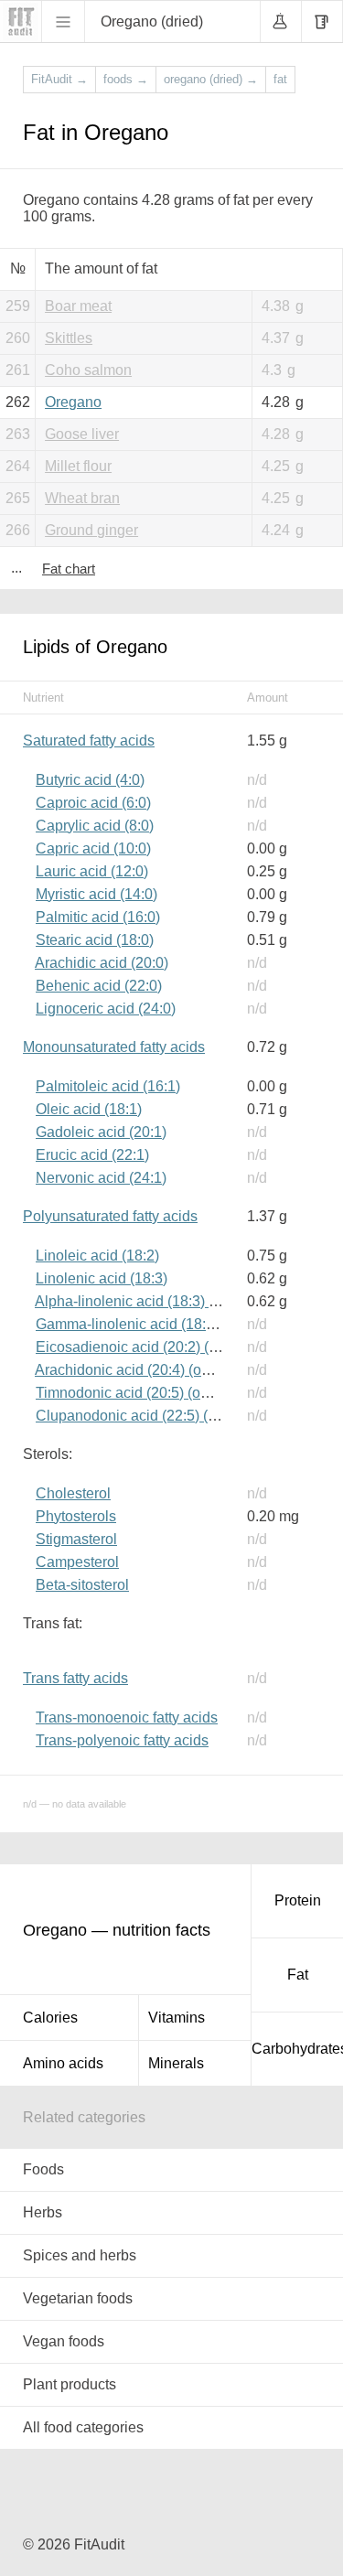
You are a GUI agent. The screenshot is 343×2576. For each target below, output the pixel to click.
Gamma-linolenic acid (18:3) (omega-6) (162, 1324)
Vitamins (177, 2018)
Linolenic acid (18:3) (102, 1278)
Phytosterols (76, 1516)
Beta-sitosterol (82, 1585)
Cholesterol (73, 1493)
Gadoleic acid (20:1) (101, 1132)
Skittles (69, 338)
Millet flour (78, 466)
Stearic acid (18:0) (95, 940)
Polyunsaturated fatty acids (110, 1216)
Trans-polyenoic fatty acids (122, 1740)
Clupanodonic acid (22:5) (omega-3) (153, 1416)
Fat (298, 1975)
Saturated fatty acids (89, 741)
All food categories (83, 2427)
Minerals (176, 2063)
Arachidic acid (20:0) (102, 963)
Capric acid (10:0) (93, 848)
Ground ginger (91, 530)
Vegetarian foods (78, 2298)
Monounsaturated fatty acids (114, 1047)
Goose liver (82, 434)
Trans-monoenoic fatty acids (127, 1717)
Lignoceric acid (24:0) (106, 1009)
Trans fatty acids (75, 1678)
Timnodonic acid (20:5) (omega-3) (145, 1393)
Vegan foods (64, 2341)
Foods (43, 2169)
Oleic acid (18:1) (89, 1109)
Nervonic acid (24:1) (101, 1178)
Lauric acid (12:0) (92, 871)
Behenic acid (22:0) (99, 986)
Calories (50, 2018)
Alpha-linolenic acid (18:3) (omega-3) (155, 1301)
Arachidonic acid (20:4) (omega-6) (145, 1370)
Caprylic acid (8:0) (95, 826)
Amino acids (63, 2063)
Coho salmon (88, 370)
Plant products (70, 2384)
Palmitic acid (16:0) (98, 917)
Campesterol (77, 1562)
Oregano (73, 402)
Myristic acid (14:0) (96, 894)
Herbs (43, 2212)
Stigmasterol (76, 1539)
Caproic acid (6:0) (93, 803)
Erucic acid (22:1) (92, 1155)
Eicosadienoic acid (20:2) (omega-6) (153, 1347)
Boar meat (78, 306)
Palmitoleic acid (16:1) (108, 1086)
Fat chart (69, 569)
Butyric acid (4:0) (90, 780)
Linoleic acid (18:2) (97, 1256)
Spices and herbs (80, 2255)
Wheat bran (82, 498)
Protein (298, 1900)
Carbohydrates (297, 2049)
